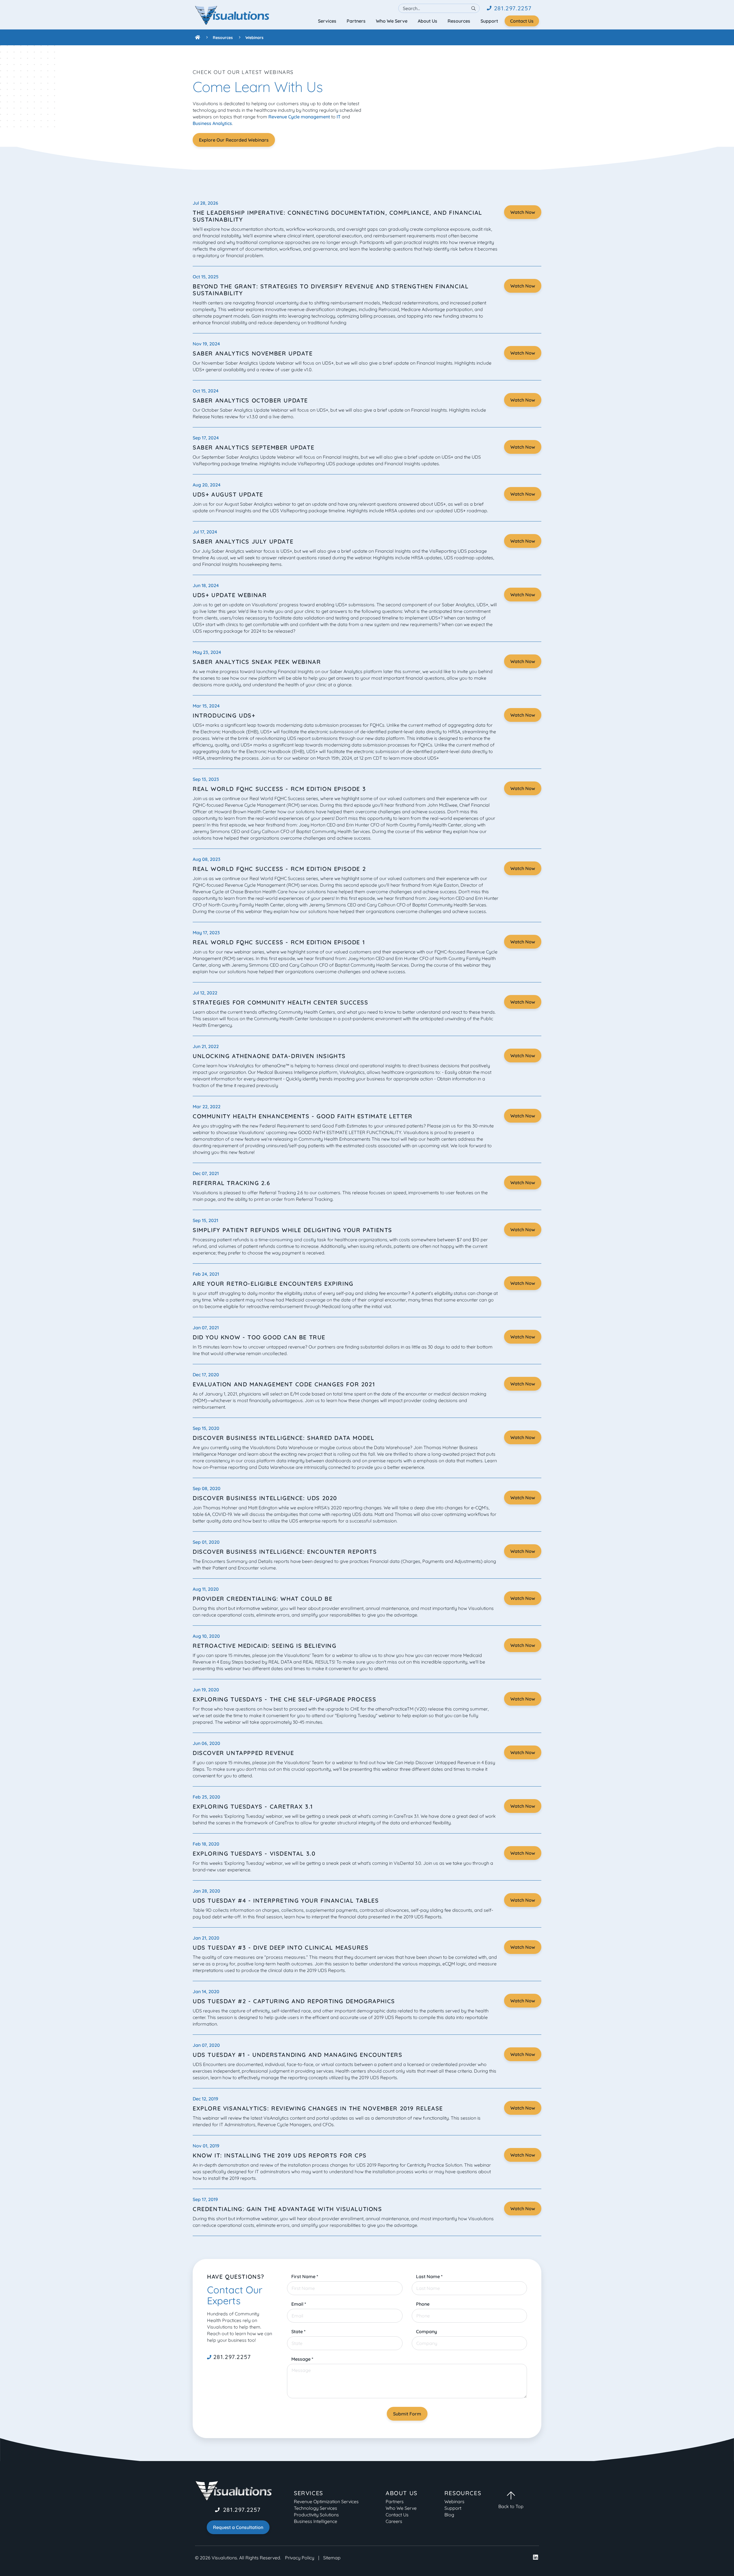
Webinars (454, 2501)
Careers (394, 2521)
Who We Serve (392, 21)
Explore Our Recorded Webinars (234, 140)
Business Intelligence (316, 2521)
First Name (305, 2276)
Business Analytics (212, 123)
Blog (449, 2515)
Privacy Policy (300, 2558)
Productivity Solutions (316, 2515)
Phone (423, 2304)
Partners (356, 21)
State (298, 2331)
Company (426, 2331)
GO (475, 9)
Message (302, 2359)
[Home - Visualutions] (232, 15)
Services (327, 21)
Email (299, 2304)
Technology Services (316, 2508)
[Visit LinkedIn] (535, 2558)
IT (339, 117)
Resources (459, 21)
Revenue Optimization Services (326, 2501)
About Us (427, 21)
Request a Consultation (238, 2527)
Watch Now (523, 212)
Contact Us (522, 21)
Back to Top (511, 2506)
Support (489, 21)
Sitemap (332, 2558)
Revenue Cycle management (299, 117)
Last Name (429, 2276)
